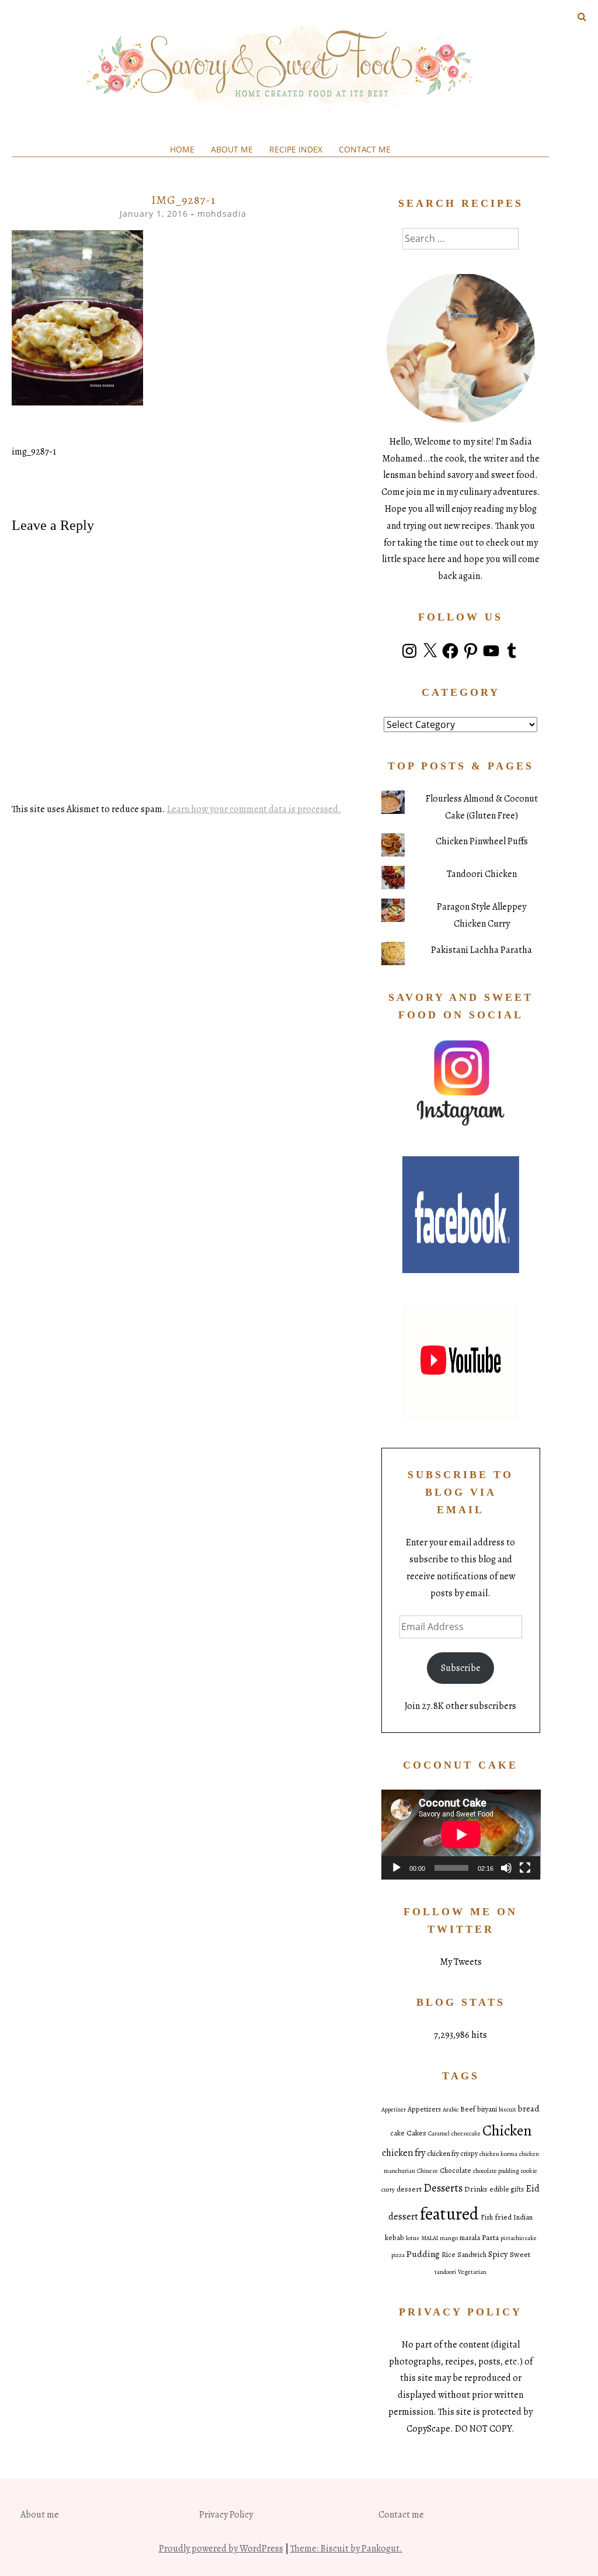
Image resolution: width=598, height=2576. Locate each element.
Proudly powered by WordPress (221, 2549)
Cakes (416, 2133)
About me (232, 149)
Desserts (443, 2188)
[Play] (397, 1868)
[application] (461, 1834)
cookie (529, 2171)
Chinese (427, 2171)
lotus (413, 2238)
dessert (409, 2189)
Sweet (520, 2254)
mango (449, 2238)
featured (449, 2214)
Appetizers (424, 2109)
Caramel (439, 2133)
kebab (394, 2238)
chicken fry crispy (452, 2154)
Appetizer (394, 2109)
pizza (398, 2255)
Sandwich (472, 2255)
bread (529, 2109)
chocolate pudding (496, 2171)
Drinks (476, 2189)
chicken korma (498, 2154)
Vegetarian (472, 2272)
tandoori (445, 2272)
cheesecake (466, 2133)
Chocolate (456, 2171)
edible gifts (507, 2189)
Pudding (423, 2254)
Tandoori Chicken (482, 874)
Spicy (498, 2254)
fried (503, 2217)
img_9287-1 (34, 452)
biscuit (507, 2109)
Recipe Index (296, 149)
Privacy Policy (226, 2515)
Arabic (451, 2109)
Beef (468, 2109)
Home (182, 149)
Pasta (490, 2237)
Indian (523, 2217)
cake (397, 2133)
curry (388, 2190)
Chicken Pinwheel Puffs (482, 841)
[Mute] (506, 1868)
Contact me (365, 149)
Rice (448, 2255)
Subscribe (461, 1668)
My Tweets (461, 1962)
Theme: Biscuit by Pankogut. (346, 2549)
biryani (487, 2109)
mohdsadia (222, 214)
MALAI (430, 2238)
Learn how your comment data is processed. (254, 809)
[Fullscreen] (525, 1868)
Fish (487, 2217)
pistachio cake (519, 2238)
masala (470, 2238)
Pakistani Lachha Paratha (481, 950)
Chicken (507, 2131)
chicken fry (404, 2153)
